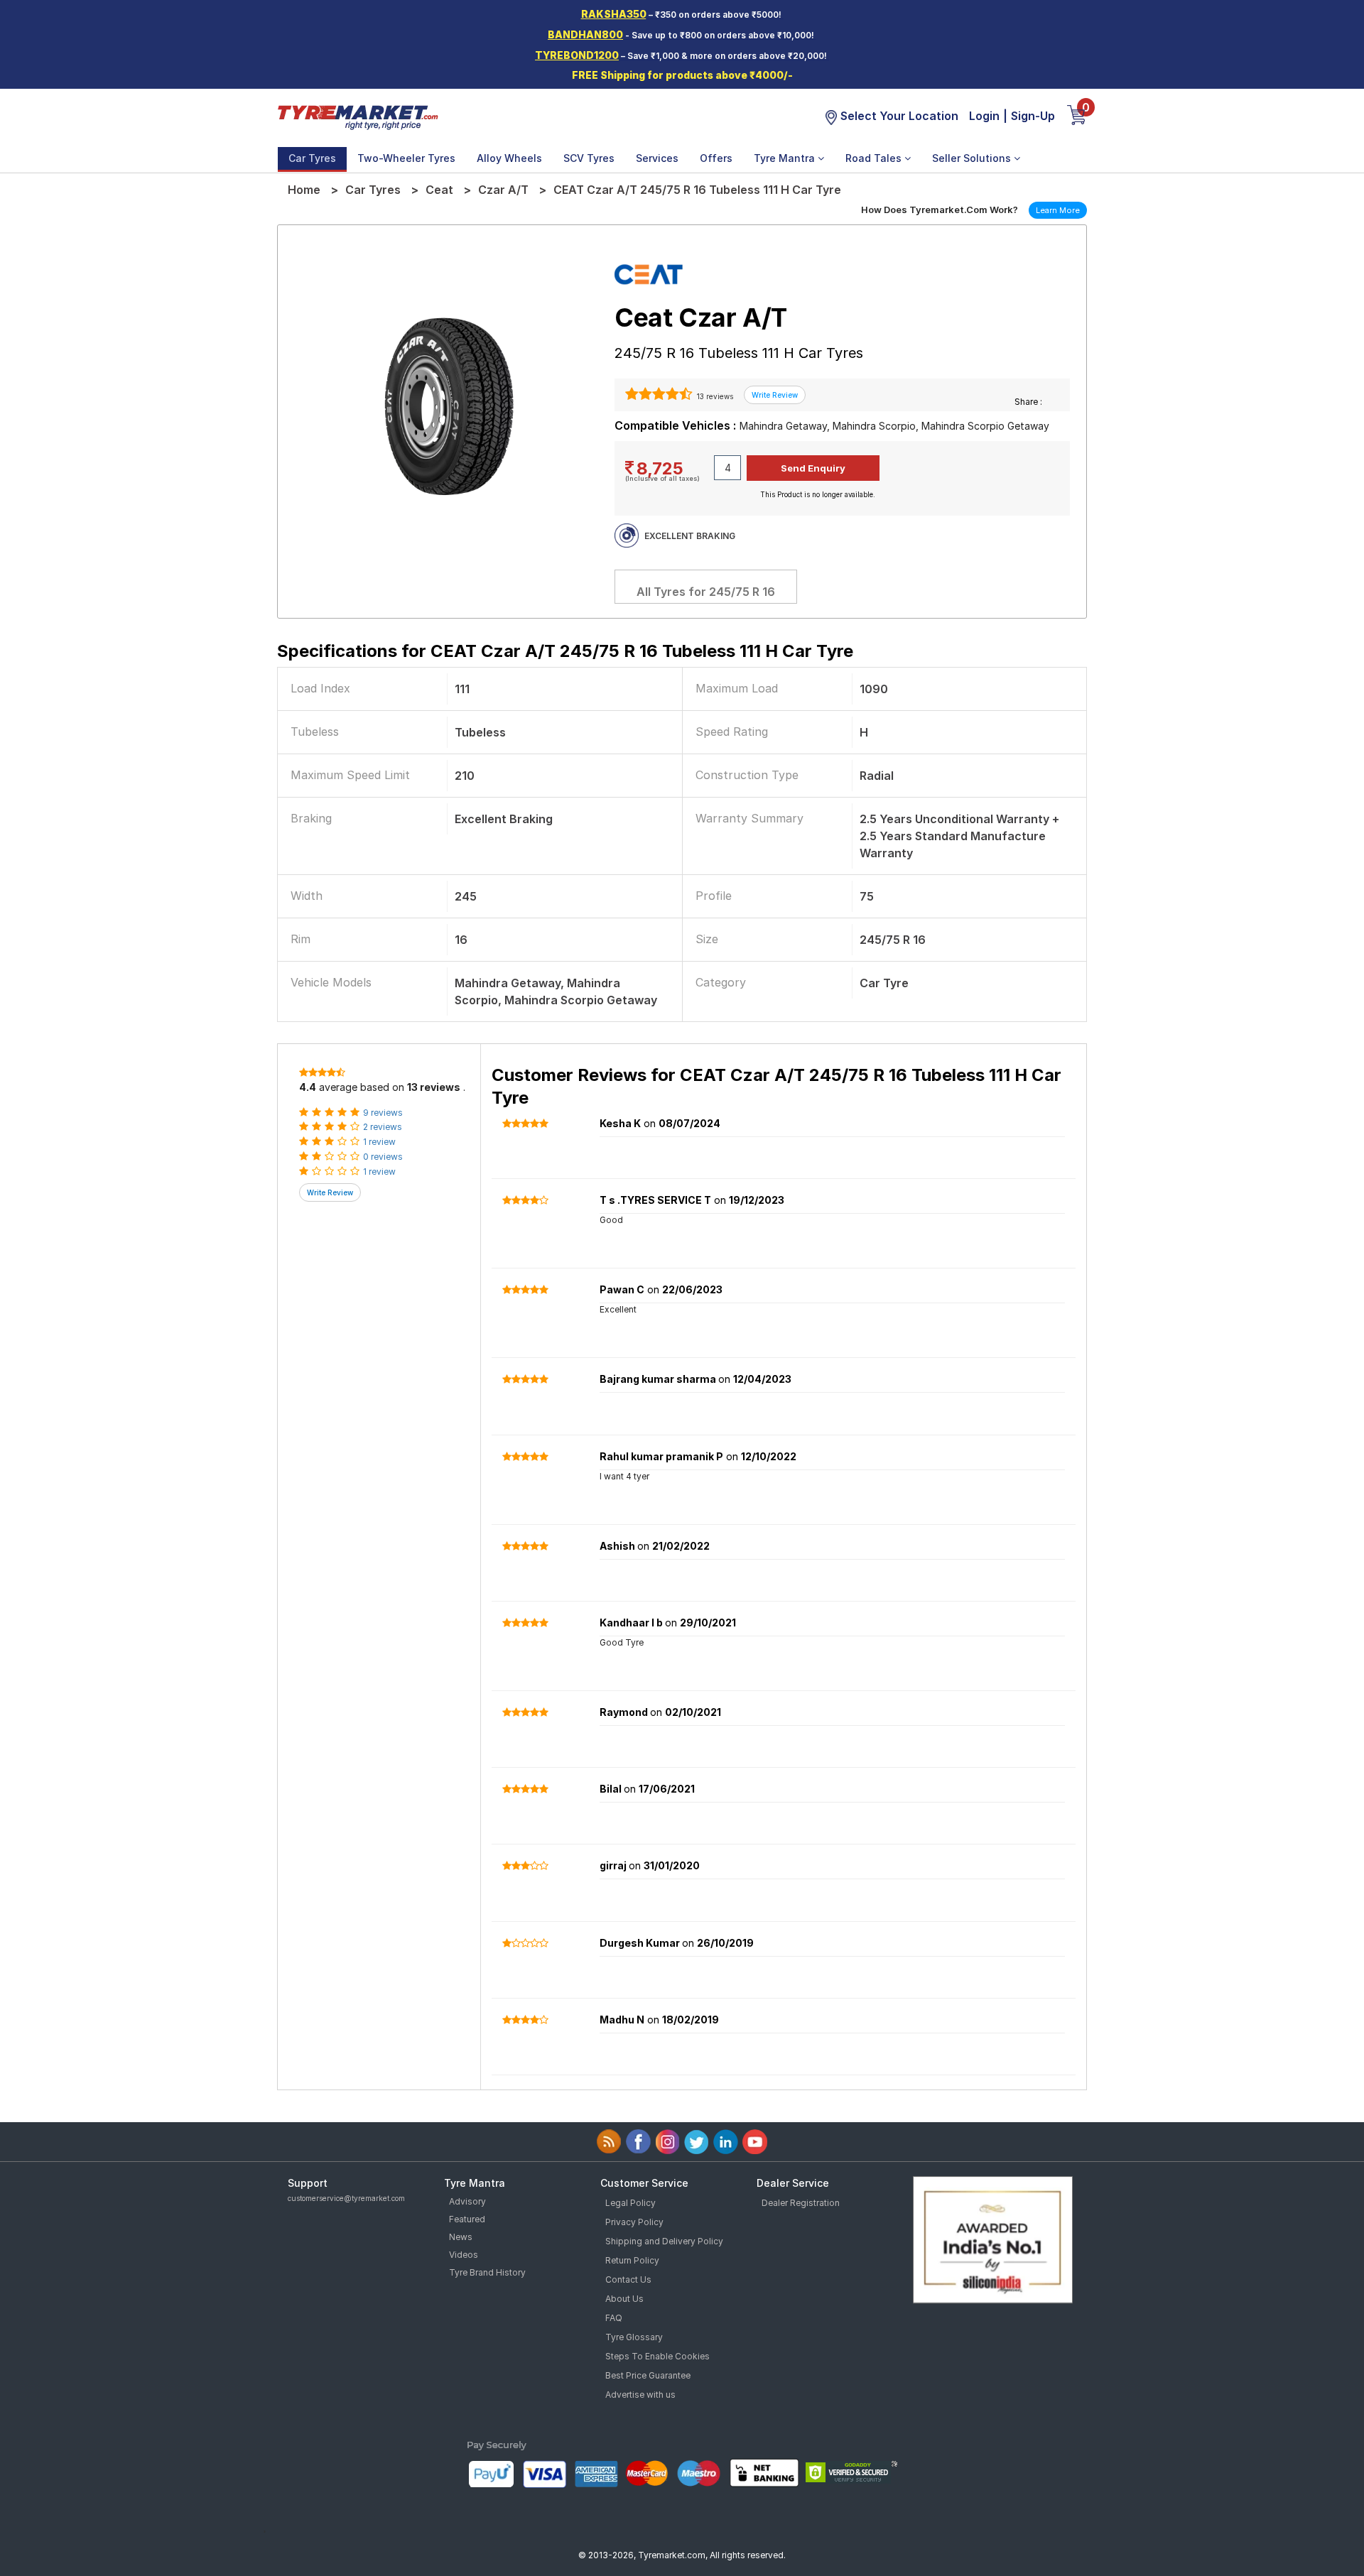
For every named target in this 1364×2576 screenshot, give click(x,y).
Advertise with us (640, 2395)
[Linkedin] (726, 2142)
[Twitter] (697, 2142)
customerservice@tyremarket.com (346, 2198)
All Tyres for (706, 592)
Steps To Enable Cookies (657, 2356)
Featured (467, 2219)
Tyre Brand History (487, 2272)
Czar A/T (503, 190)
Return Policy (632, 2260)
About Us (624, 2299)
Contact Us (628, 2279)
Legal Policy (630, 2203)
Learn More (1058, 210)
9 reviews (383, 1113)
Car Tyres (312, 158)
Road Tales (875, 158)
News (461, 2237)
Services (657, 158)
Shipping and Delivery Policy (664, 2241)
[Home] (357, 116)
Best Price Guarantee (648, 2375)
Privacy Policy (634, 2222)
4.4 (308, 1087)
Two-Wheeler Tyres (406, 158)
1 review (379, 1142)
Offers (716, 158)
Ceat (439, 190)
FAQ (614, 2318)
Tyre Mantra (786, 158)
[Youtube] (755, 2142)
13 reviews (714, 396)
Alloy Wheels (509, 158)
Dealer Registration (801, 2203)
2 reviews (383, 1127)
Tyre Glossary (634, 2337)
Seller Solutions (973, 158)
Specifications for (565, 651)
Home (304, 190)
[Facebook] (638, 2142)
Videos (464, 2255)
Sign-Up (1033, 116)
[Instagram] (667, 2142)
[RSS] (609, 2142)
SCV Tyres (589, 158)
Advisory (467, 2201)
